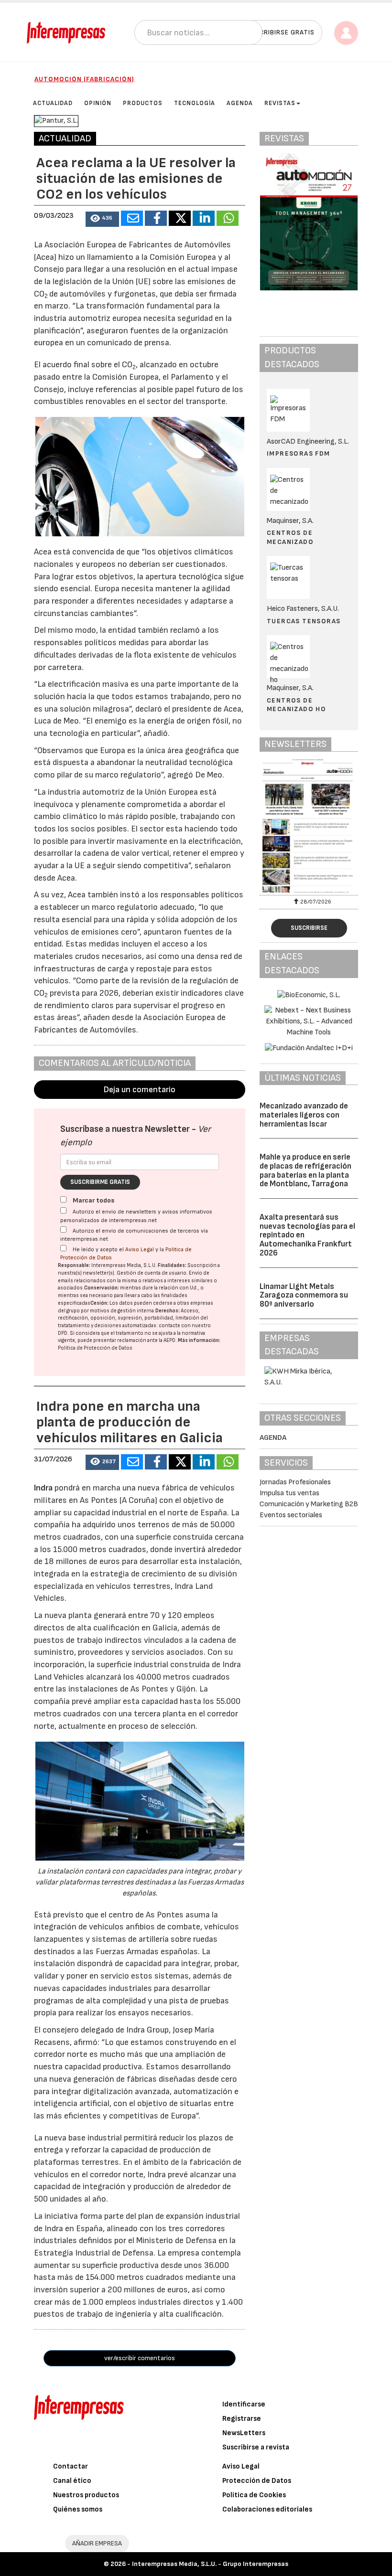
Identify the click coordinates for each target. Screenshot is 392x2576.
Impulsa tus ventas (289, 1493)
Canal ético (72, 2481)
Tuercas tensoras (304, 621)
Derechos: (168, 1311)
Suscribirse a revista (256, 2447)
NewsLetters (244, 2433)
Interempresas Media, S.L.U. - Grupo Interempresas (210, 2564)
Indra (44, 1488)
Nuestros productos (86, 2495)
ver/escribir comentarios (140, 2358)
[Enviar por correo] (132, 218)
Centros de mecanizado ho (296, 705)
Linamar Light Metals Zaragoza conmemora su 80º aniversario (304, 1295)
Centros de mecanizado (290, 537)
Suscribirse (309, 928)
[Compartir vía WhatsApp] (228, 218)
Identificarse (244, 2404)
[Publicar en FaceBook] (156, 218)
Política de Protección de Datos (95, 1348)
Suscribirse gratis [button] (280, 32)
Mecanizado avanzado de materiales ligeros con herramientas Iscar (304, 1115)
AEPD (169, 1340)
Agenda (273, 1438)
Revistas (280, 103)
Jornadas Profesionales (295, 1482)
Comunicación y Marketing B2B (309, 1504)
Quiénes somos (78, 2509)
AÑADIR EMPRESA (97, 2543)
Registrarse (242, 2419)
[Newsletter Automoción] (309, 826)
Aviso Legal (140, 1250)
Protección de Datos (257, 2481)
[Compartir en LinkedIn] (204, 218)
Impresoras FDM (299, 453)
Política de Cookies (254, 2495)
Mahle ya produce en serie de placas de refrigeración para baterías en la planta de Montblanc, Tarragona (305, 1171)
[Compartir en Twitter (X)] (180, 218)
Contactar (71, 2466)
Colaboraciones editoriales (267, 2509)
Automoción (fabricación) (84, 79)
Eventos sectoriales (291, 1515)
